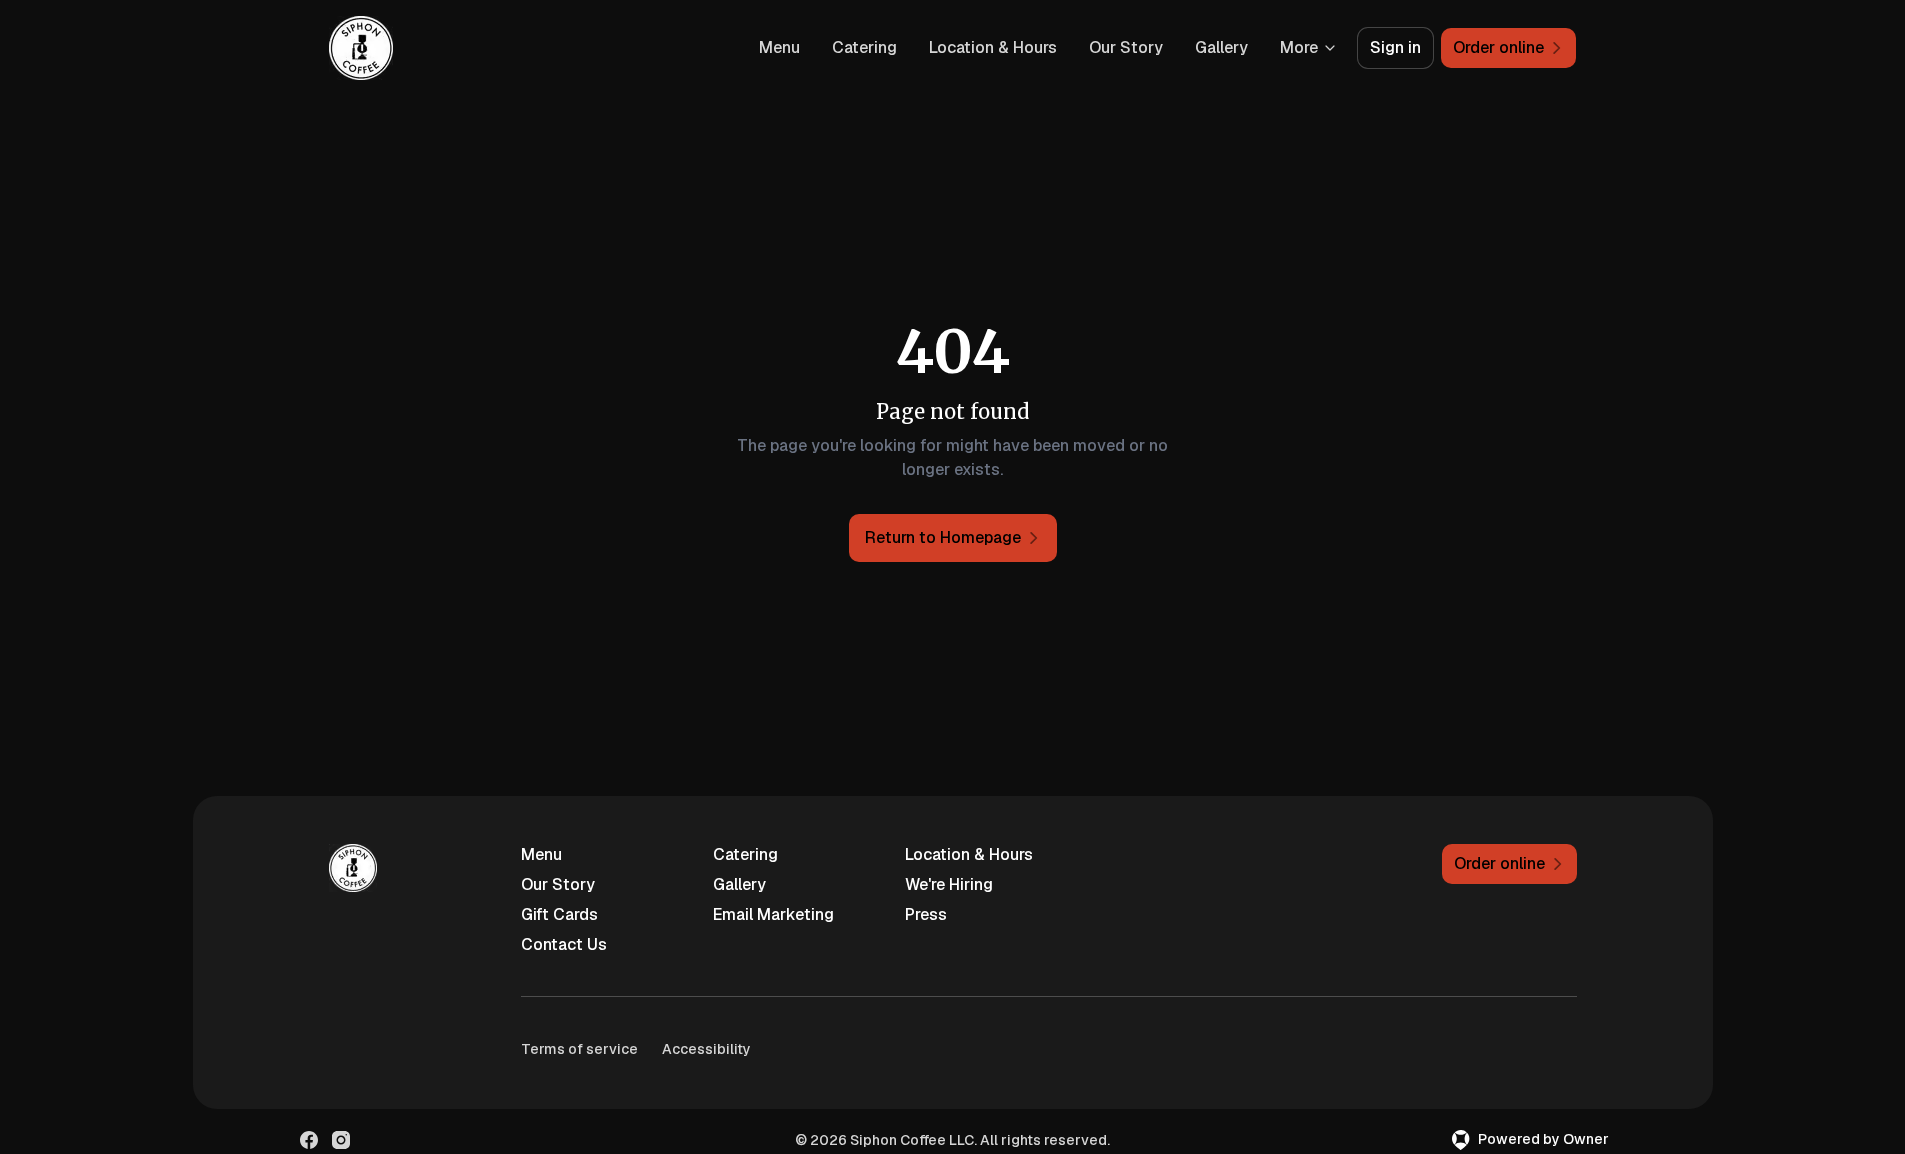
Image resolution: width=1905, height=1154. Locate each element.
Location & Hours (993, 47)
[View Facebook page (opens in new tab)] (309, 1140)
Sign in (1395, 47)
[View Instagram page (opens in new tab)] (341, 1140)
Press (926, 914)
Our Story (1126, 47)
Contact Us (564, 944)
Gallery (1221, 47)
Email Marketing (773, 914)
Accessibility (706, 1049)
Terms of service (579, 1049)
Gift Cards (559, 914)
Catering (864, 47)
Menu (779, 47)
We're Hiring (949, 884)
